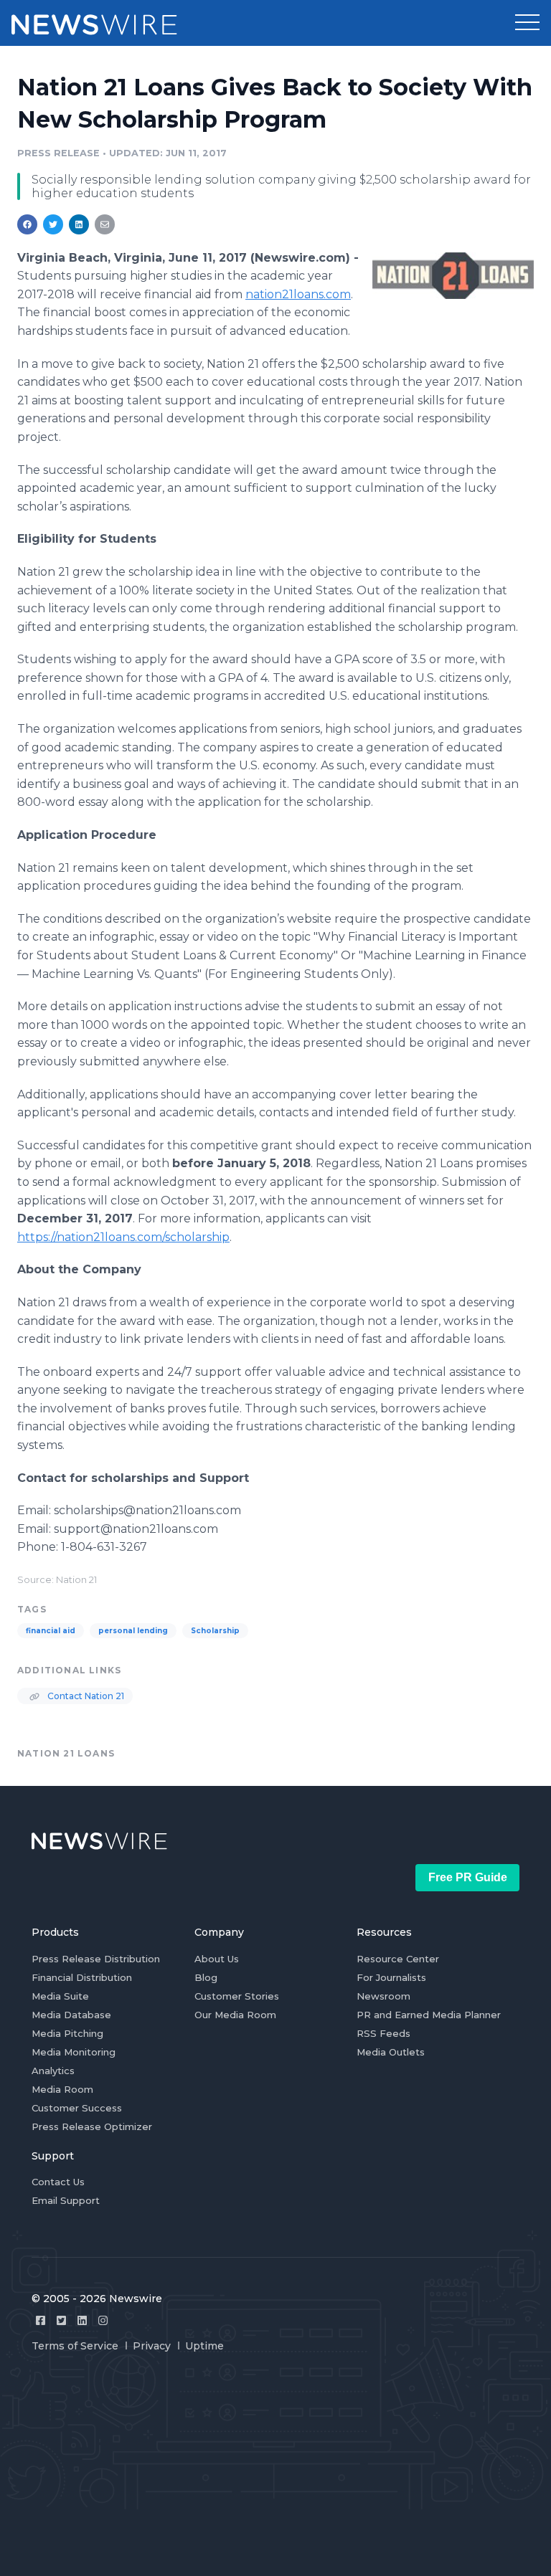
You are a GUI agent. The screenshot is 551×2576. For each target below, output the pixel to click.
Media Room (62, 2089)
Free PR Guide (468, 1877)
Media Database (71, 2015)
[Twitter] (61, 2320)
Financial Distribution (82, 1977)
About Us (217, 1959)
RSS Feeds (383, 2033)
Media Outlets (391, 2052)
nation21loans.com (298, 294)
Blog (206, 1977)
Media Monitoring (74, 2052)
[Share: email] (105, 224)
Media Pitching (67, 2033)
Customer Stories (237, 1996)
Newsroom (383, 1996)
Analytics (53, 2071)
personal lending (133, 1631)
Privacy (152, 2346)
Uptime (204, 2346)
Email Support (66, 2200)
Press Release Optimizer (92, 2126)
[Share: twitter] (53, 224)
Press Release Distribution (96, 1959)
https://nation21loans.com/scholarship (123, 1237)
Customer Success (77, 2108)
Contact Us (58, 2182)
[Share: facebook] (27, 224)
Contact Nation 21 (85, 1696)
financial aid (51, 1631)
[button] (527, 23)
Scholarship (215, 1631)
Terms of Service (75, 2346)
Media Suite (60, 1996)
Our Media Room (235, 2015)
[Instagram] (103, 2320)
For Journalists (391, 1977)
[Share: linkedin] (79, 224)
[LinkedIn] (82, 2320)
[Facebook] (41, 2320)
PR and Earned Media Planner (429, 2015)
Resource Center (398, 1959)
